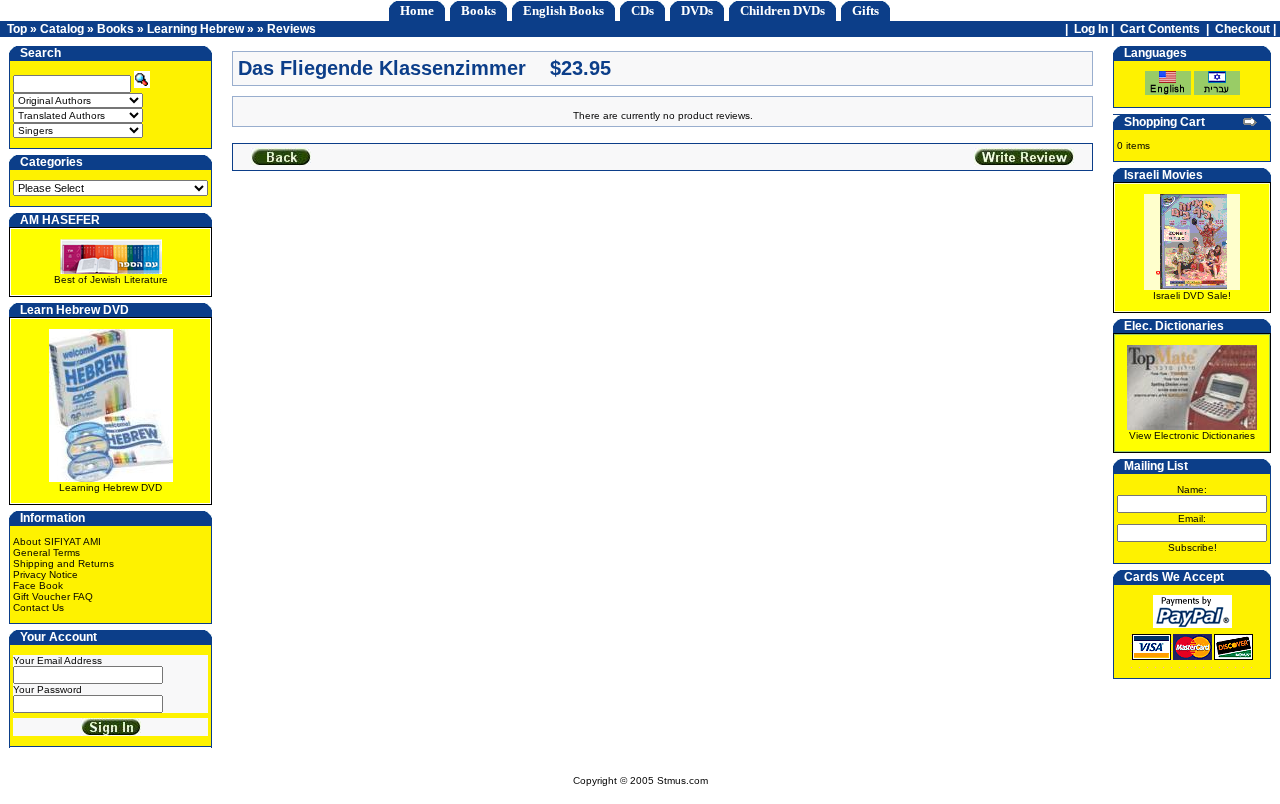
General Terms (46, 552)
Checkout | (1247, 29)
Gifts (865, 10)
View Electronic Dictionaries (1192, 435)
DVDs (697, 10)
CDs (642, 10)
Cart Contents (1160, 29)
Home (417, 10)
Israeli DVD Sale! (1192, 295)
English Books (563, 10)
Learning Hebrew (195, 29)
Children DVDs (782, 10)
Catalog (62, 29)
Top (17, 29)
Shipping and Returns (63, 563)
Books (478, 10)
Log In (1091, 29)
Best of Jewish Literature (111, 279)
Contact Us (38, 607)
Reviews (291, 29)
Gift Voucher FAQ (53, 596)
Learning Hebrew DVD (110, 487)
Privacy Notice (45, 574)
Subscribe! (1192, 547)
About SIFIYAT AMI (57, 541)
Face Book (38, 585)
